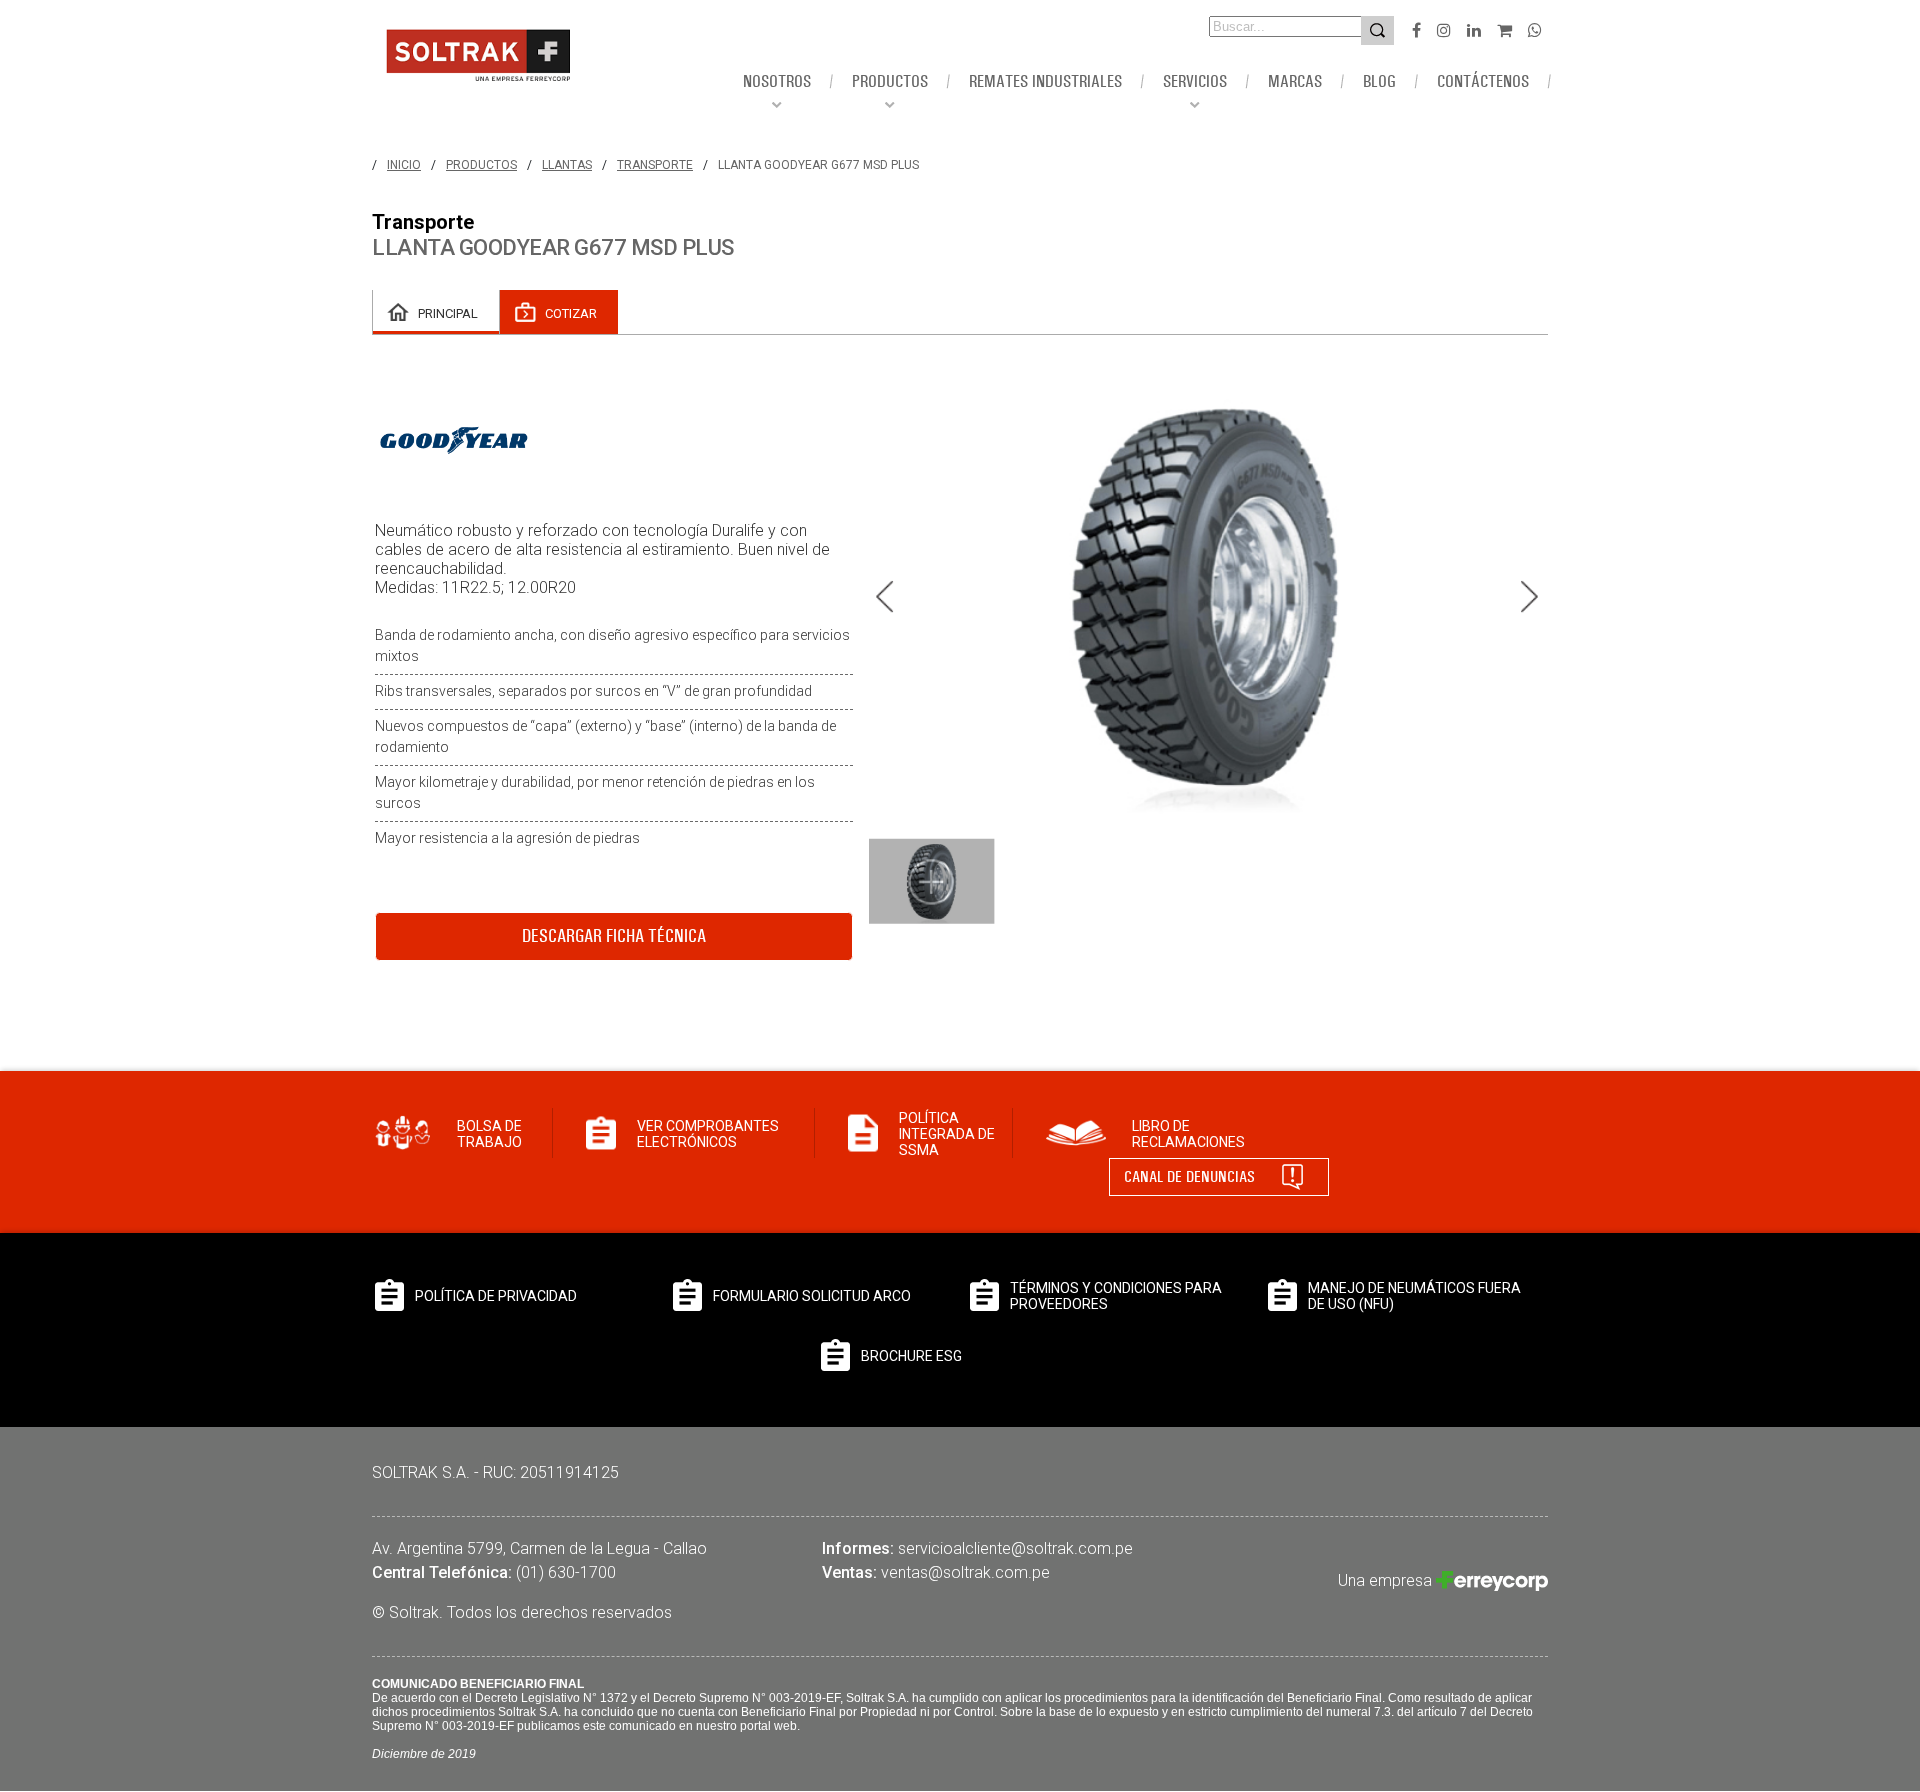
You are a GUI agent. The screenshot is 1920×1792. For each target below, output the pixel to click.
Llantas (567, 165)
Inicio (404, 165)
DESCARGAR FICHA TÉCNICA (614, 936)
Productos (481, 165)
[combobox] (1257, 26)
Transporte (655, 165)
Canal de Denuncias (1189, 1176)
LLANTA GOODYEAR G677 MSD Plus (818, 165)
